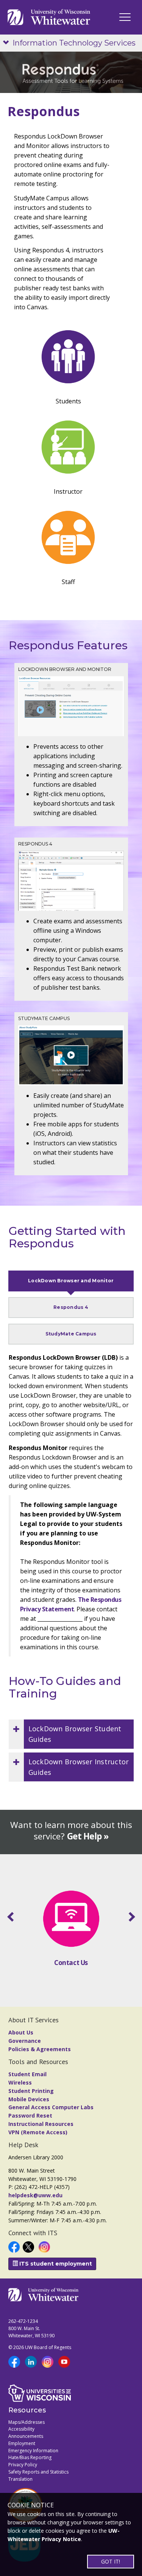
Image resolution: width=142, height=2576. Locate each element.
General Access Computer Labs (51, 2107)
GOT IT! (111, 2561)
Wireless (20, 2082)
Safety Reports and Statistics (38, 2472)
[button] (71, 1734)
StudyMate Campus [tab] (71, 1334)
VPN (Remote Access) (38, 2132)
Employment (22, 2443)
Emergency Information (33, 2451)
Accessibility (21, 2429)
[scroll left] (12, 1917)
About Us (21, 2032)
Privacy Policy (23, 2465)
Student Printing (31, 2091)
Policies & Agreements (40, 2049)
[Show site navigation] (8, 43)
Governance (25, 2041)
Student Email (27, 2074)
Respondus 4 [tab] (71, 1307)
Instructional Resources (41, 2124)
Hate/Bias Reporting (30, 2457)
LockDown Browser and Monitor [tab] (71, 1281)
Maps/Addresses (27, 2422)
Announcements (26, 2436)
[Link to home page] (49, 17)
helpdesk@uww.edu (35, 2195)
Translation (20, 2479)
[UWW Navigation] (125, 17)
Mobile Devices (29, 2099)
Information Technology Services (74, 43)
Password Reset (30, 2115)
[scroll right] (130, 1917)
